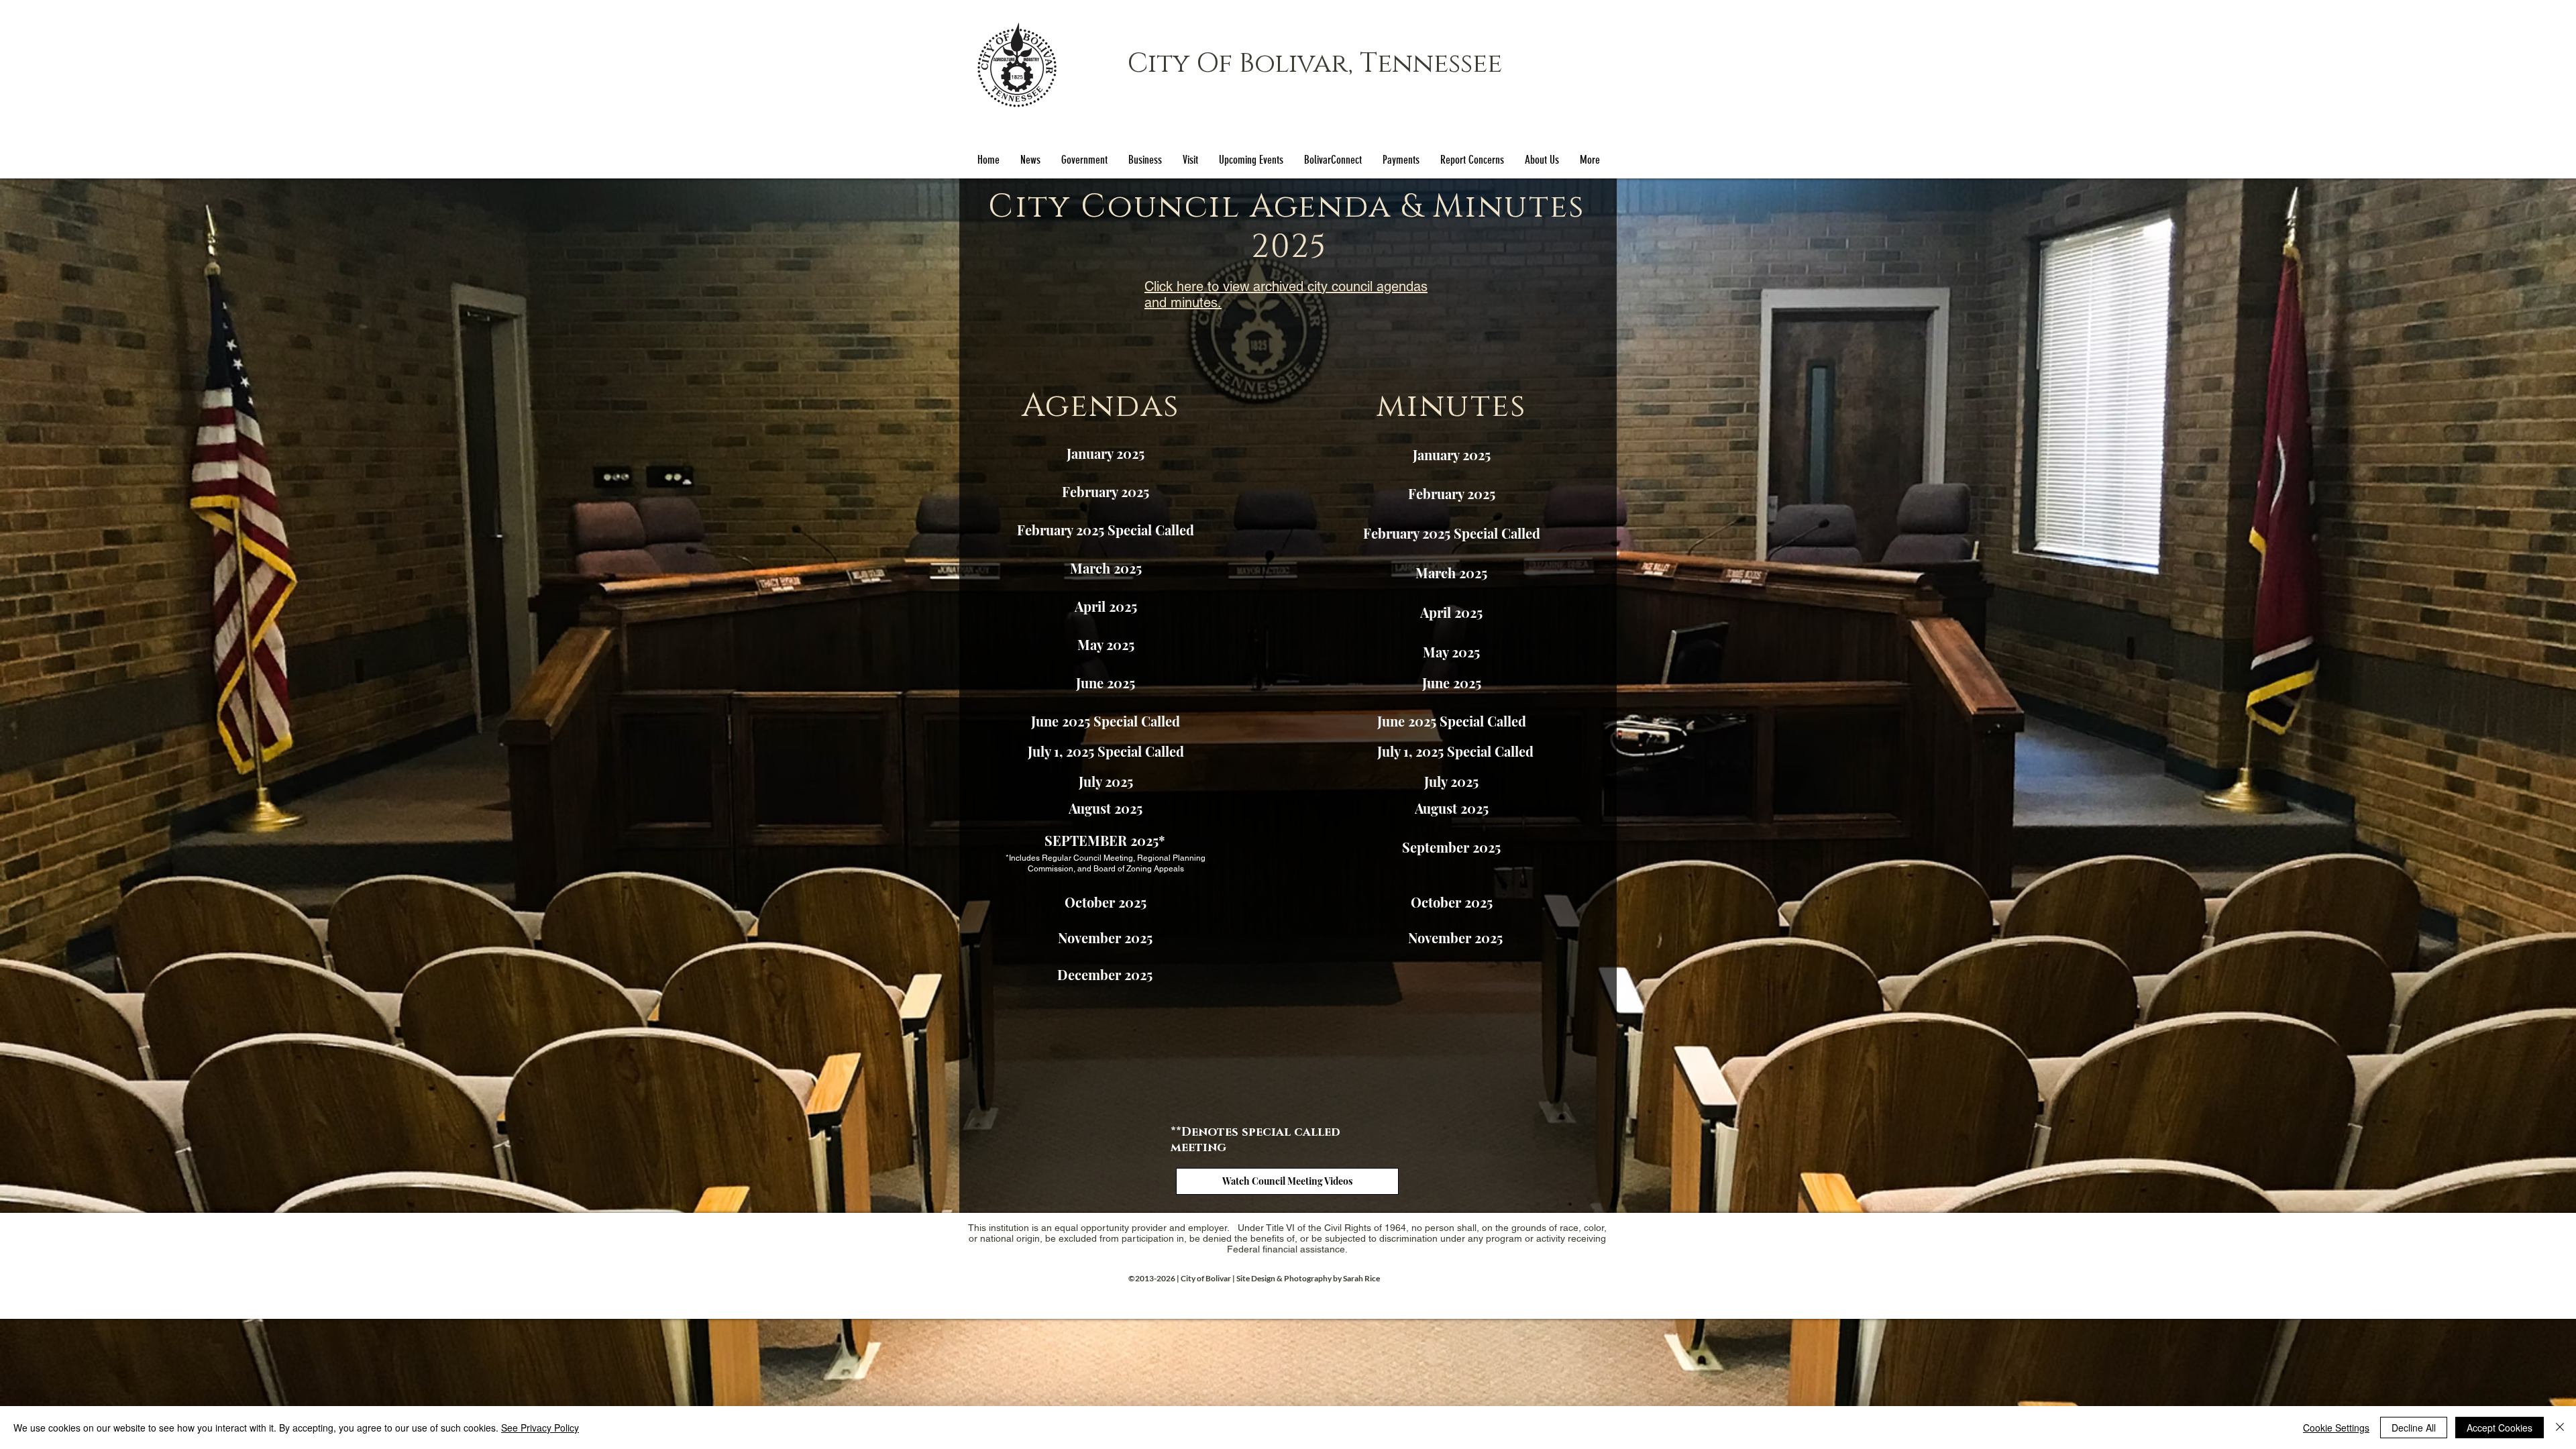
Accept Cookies (2500, 1428)
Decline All (2414, 1428)
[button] (1084, 160)
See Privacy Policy (540, 1428)
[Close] (2560, 1428)
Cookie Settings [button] (2336, 1428)
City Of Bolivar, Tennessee (1315, 64)
